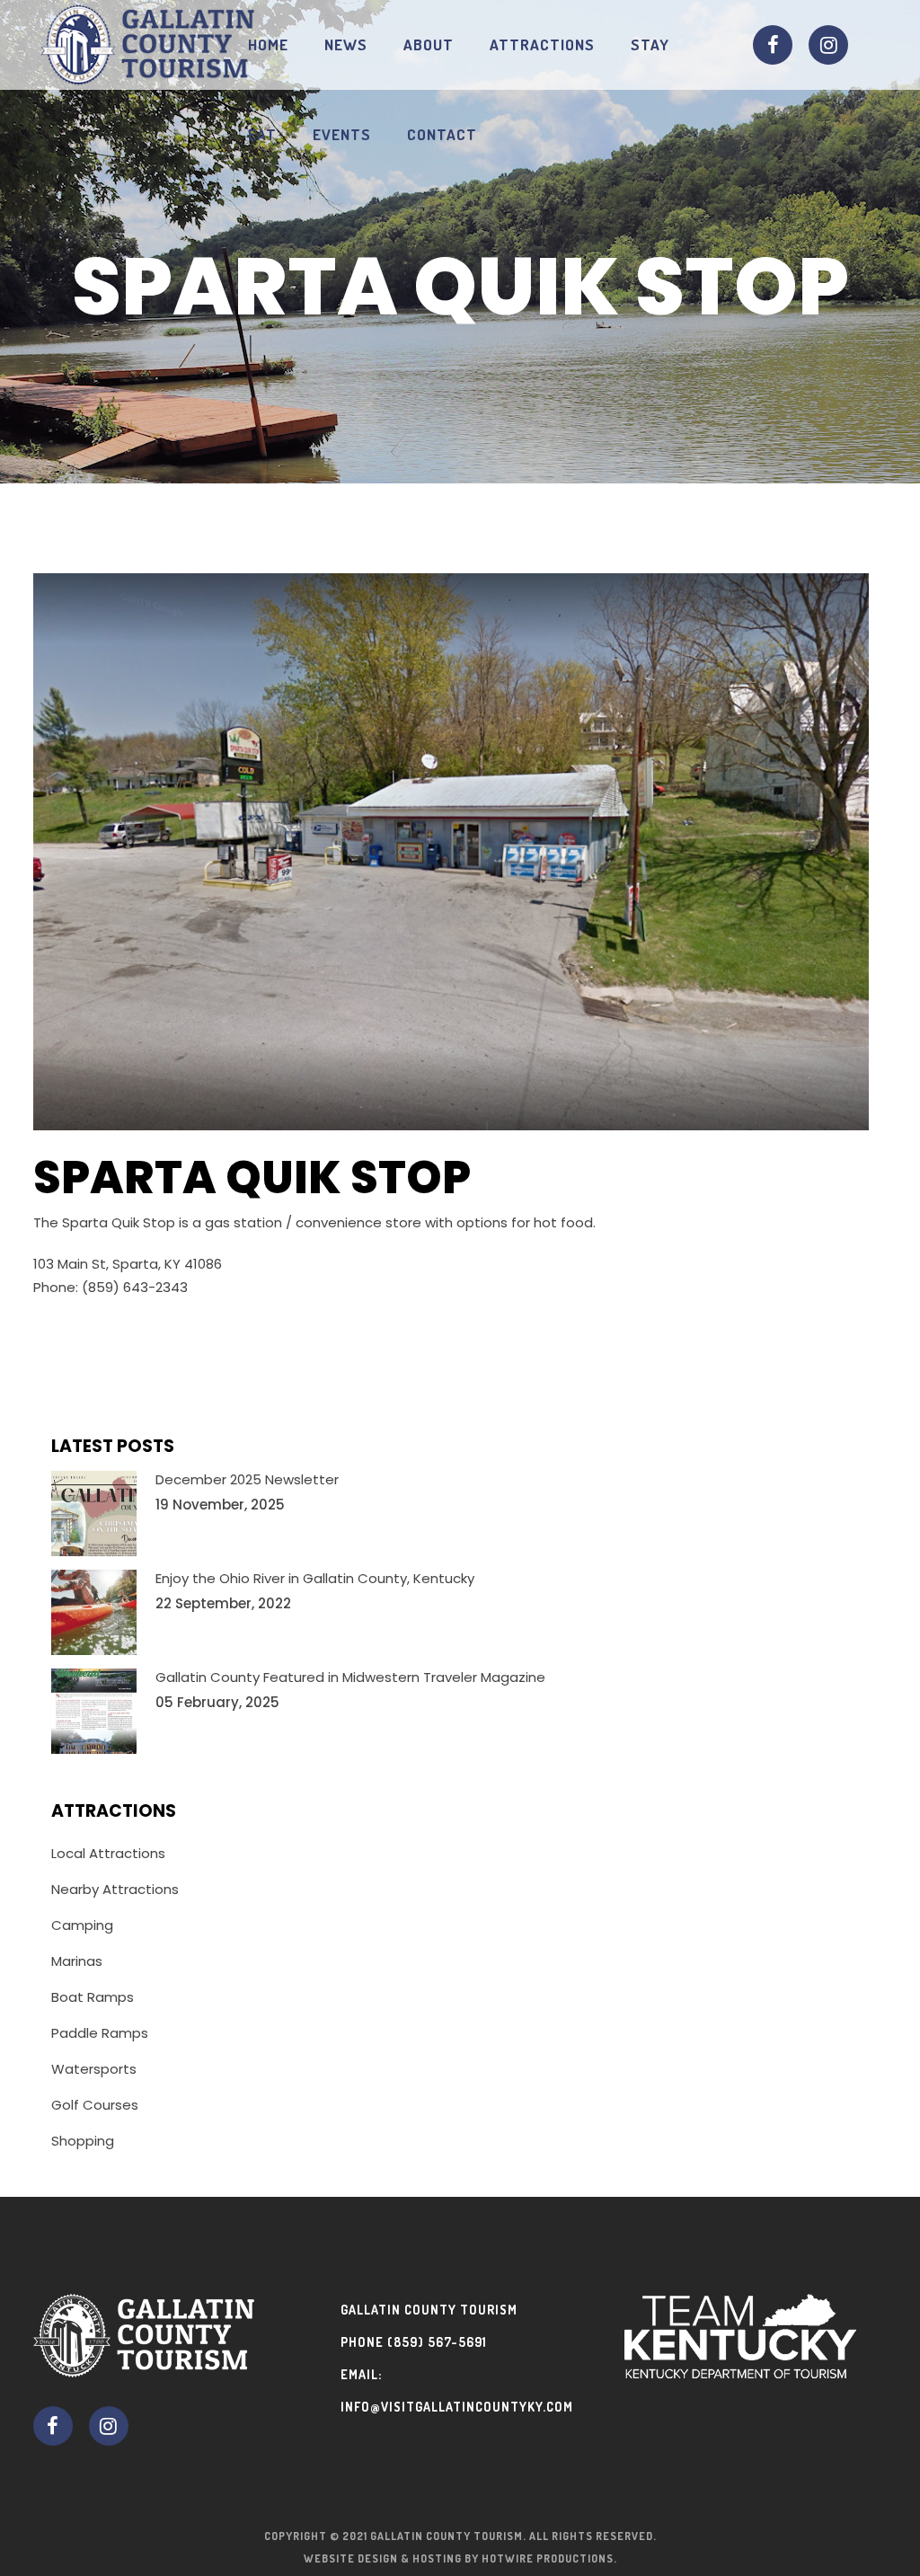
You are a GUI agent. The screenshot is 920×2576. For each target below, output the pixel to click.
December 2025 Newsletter (247, 1479)
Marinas (77, 1961)
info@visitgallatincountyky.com (457, 2407)
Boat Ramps (93, 1997)
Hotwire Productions (548, 2558)
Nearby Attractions (115, 1889)
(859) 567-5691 (437, 2342)
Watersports (94, 2069)
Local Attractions (108, 1853)
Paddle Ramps (100, 2033)
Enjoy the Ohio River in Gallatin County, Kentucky (315, 1578)
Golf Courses (95, 2105)
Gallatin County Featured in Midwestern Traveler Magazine (350, 1677)
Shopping (83, 2141)
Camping (82, 1925)
